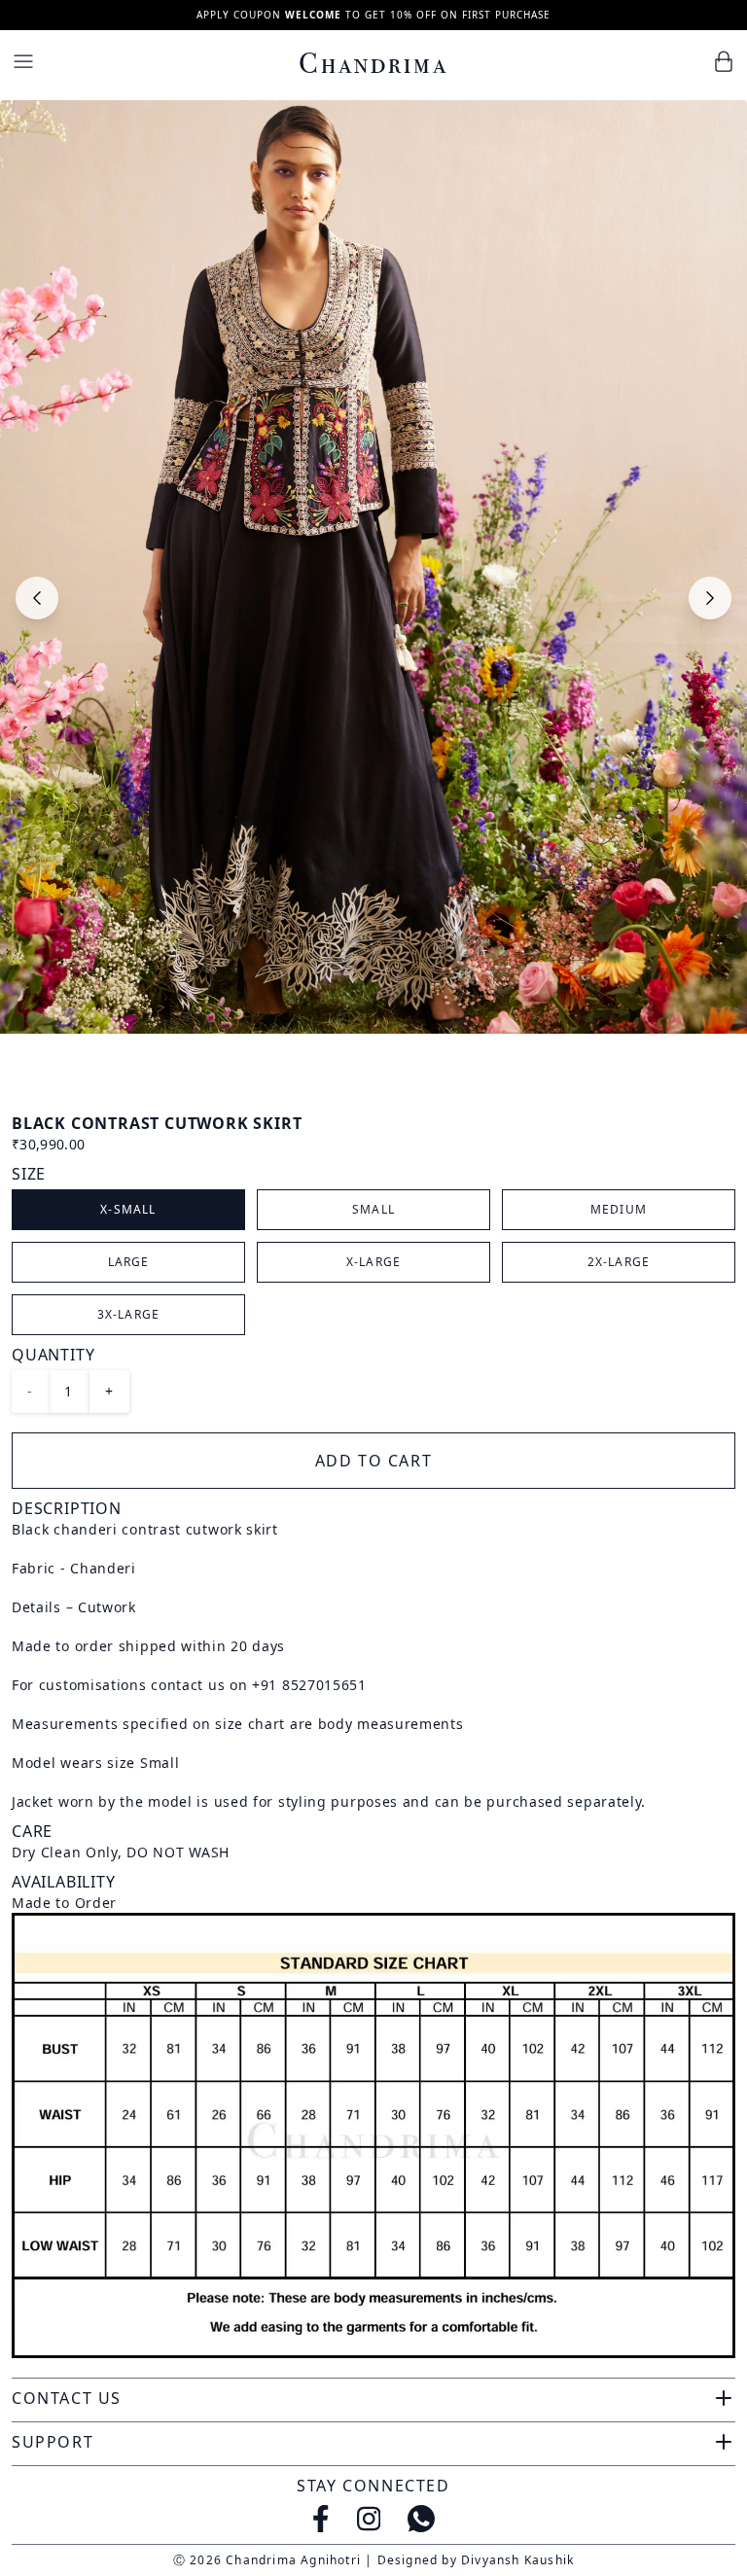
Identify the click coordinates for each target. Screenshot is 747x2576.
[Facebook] (321, 2519)
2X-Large (619, 1262)
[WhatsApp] (421, 2519)
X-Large (373, 1262)
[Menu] (23, 61)
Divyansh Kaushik (517, 2560)
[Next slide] (710, 598)
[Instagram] (369, 2519)
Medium (619, 1209)
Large (129, 1262)
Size (29, 1174)
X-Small (128, 1209)
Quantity (53, 1355)
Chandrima (373, 63)
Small (373, 1209)
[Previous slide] (37, 598)
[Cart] (724, 61)
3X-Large (129, 1314)
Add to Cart (374, 1461)
